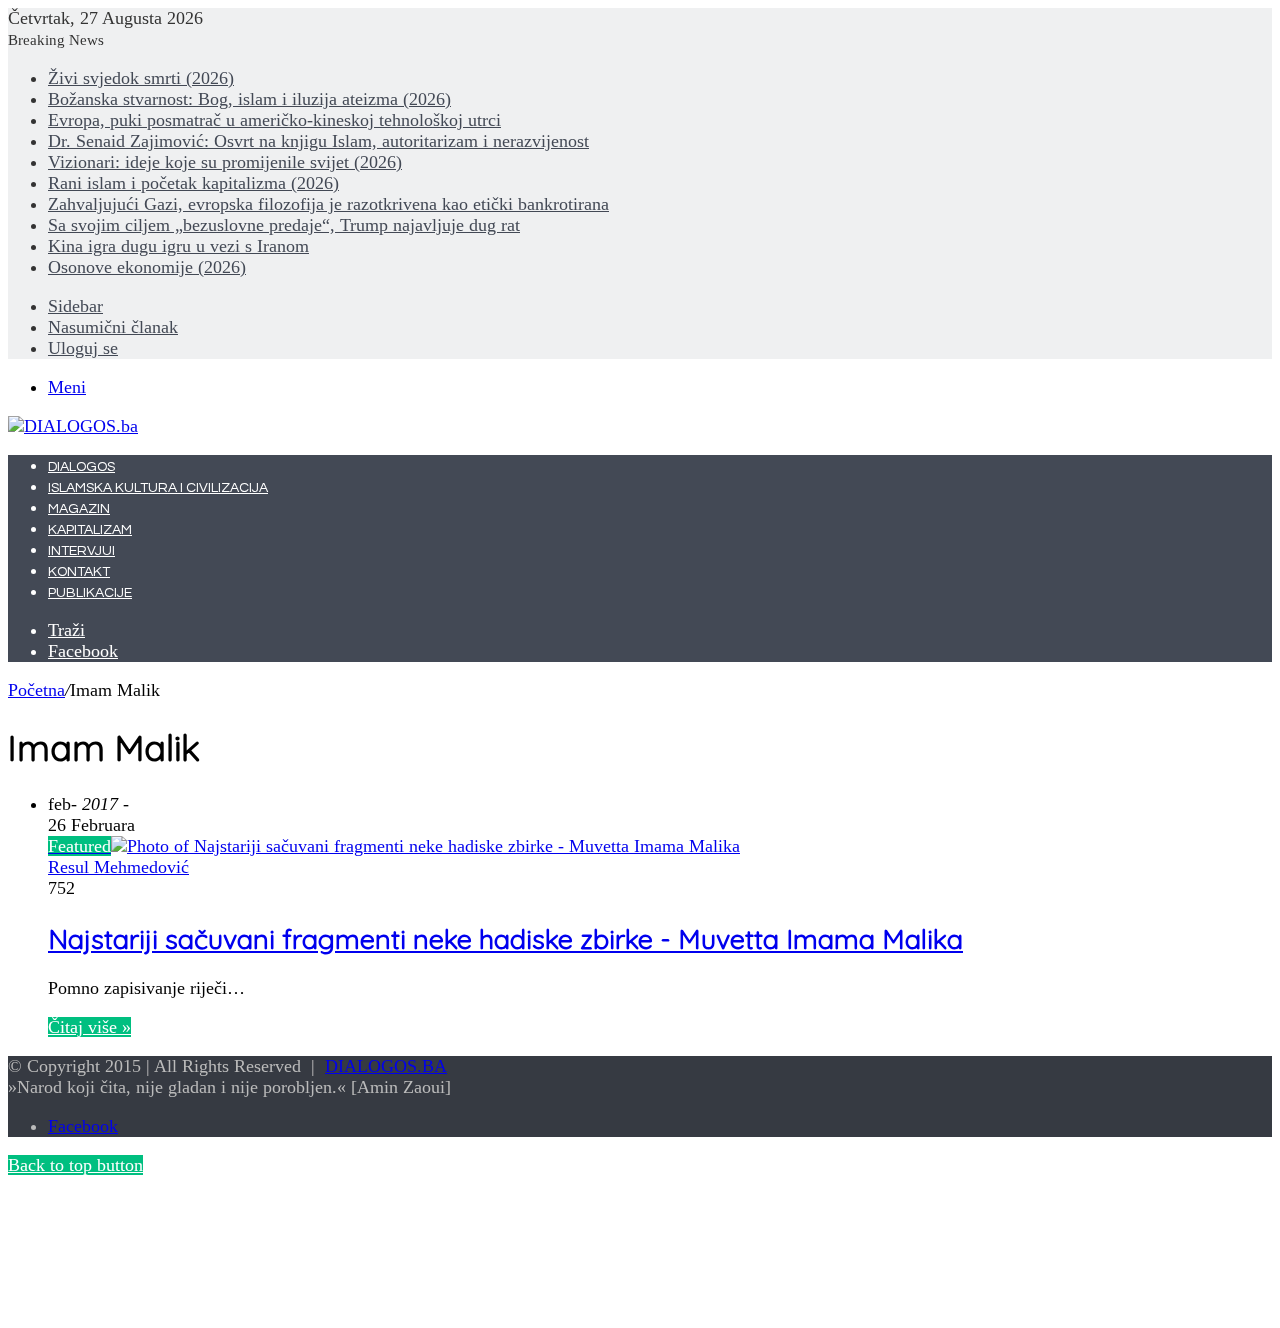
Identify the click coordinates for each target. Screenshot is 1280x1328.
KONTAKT (79, 572)
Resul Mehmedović (118, 867)
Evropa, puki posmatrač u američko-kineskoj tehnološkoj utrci (274, 120)
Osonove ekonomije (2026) (147, 267)
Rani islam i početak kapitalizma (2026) (193, 183)
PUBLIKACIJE (90, 593)
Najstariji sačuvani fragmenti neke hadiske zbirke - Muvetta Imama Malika (505, 939)
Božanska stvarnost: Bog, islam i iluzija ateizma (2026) (249, 99)
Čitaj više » (89, 1027)
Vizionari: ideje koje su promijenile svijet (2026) (225, 162)
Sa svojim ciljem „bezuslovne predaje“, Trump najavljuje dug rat (284, 225)
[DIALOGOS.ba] (73, 426)
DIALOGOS (81, 467)
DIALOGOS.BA (386, 1066)
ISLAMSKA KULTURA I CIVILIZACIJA (158, 488)
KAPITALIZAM (90, 530)
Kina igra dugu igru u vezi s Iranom (178, 246)
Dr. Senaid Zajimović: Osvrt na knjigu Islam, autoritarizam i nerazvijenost (318, 141)
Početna (36, 690)
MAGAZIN (79, 509)
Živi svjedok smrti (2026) (141, 78)
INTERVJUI (81, 551)
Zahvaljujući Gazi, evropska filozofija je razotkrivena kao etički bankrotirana (328, 204)
